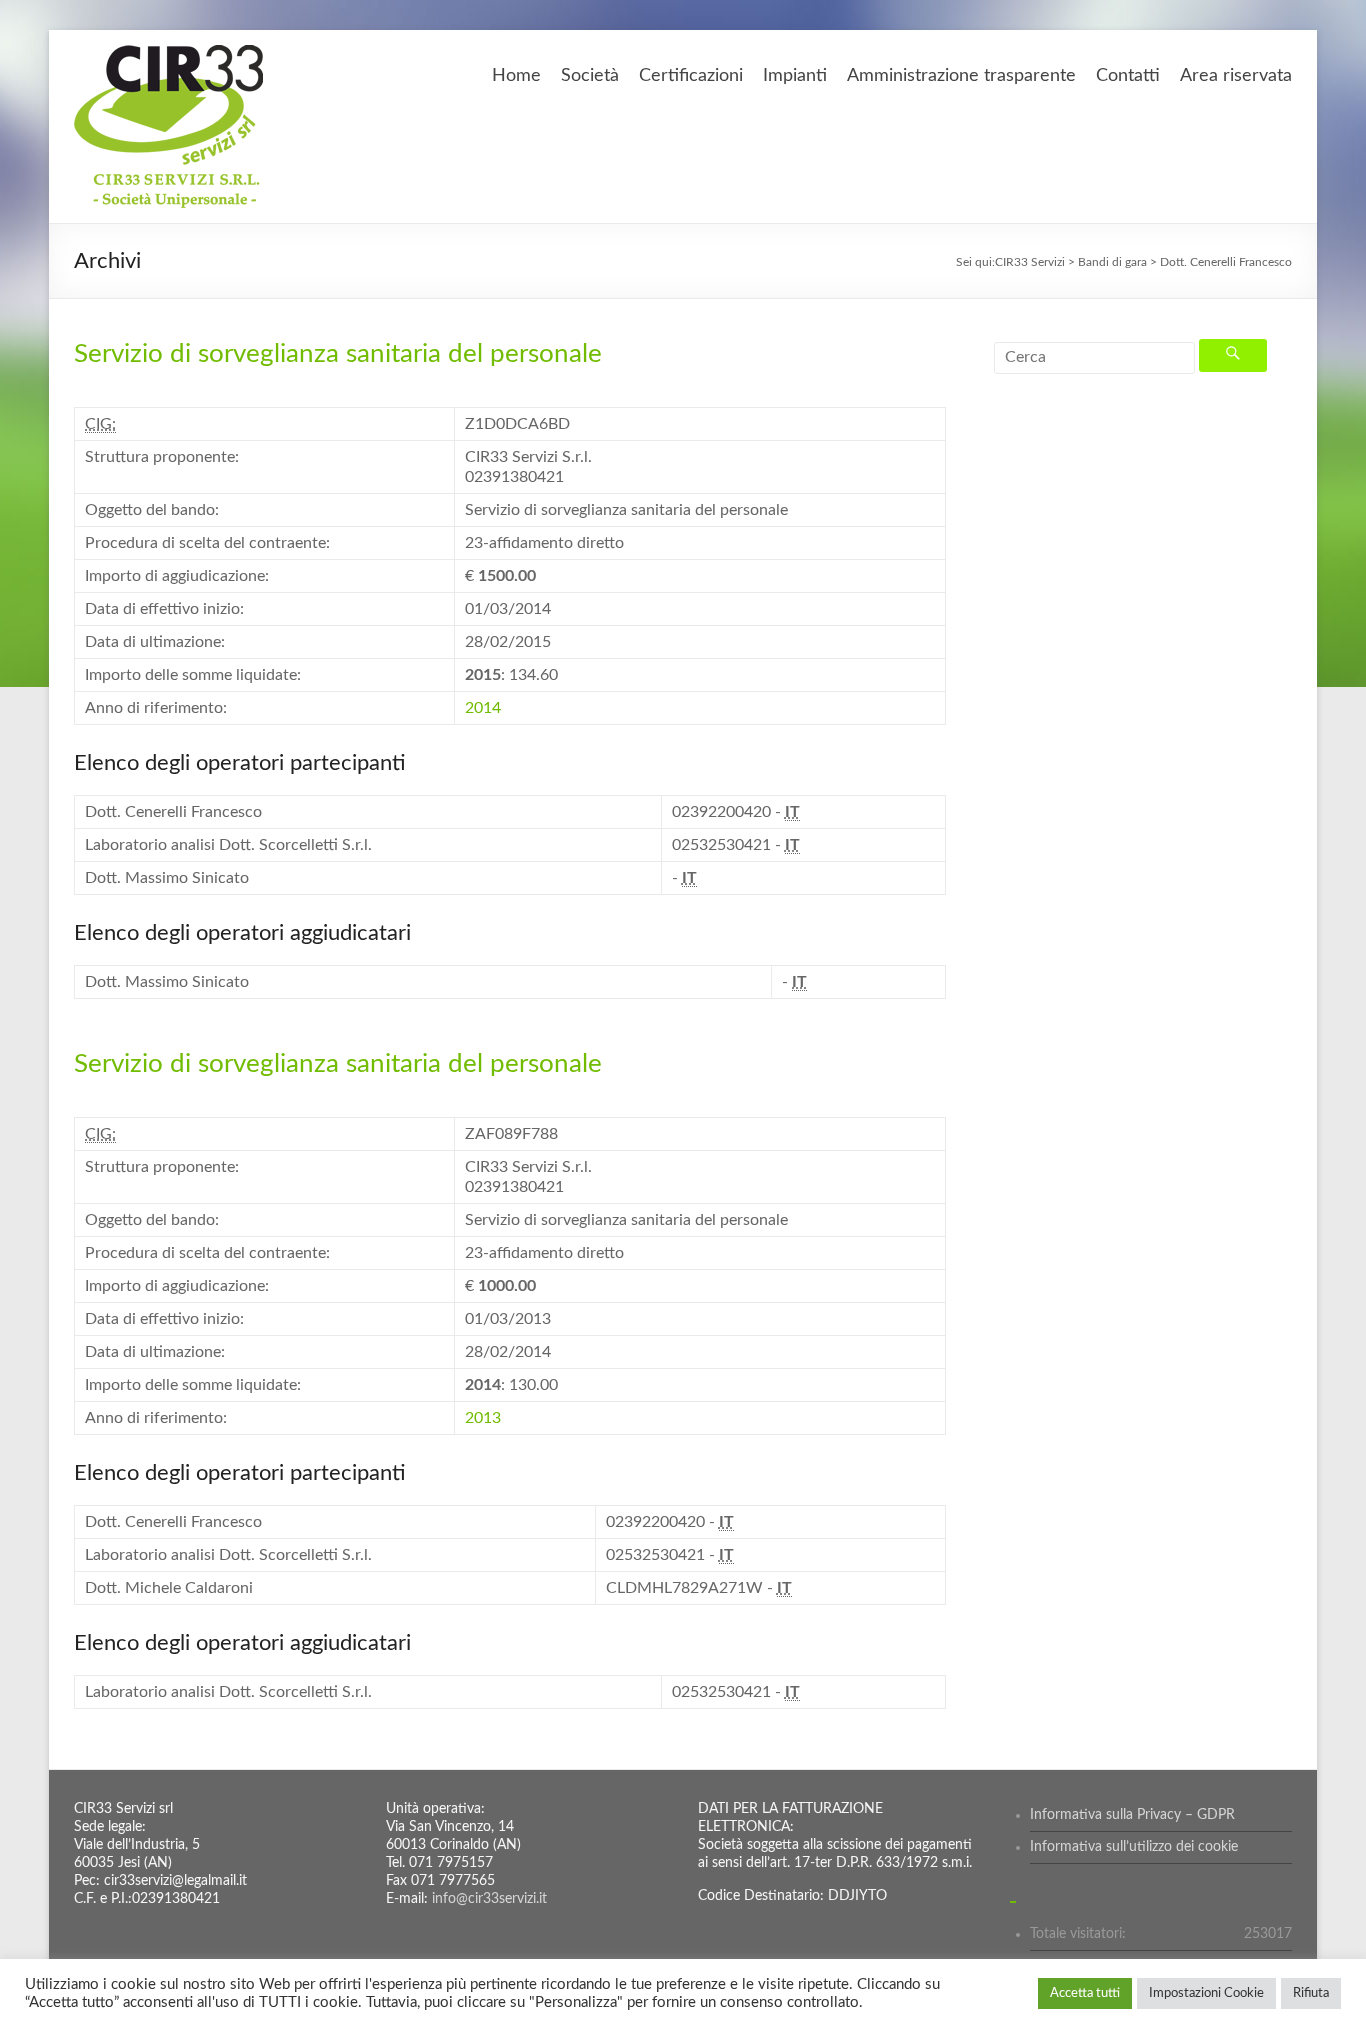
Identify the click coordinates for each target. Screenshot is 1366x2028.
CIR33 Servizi (1030, 262)
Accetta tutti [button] (1085, 1993)
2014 (483, 708)
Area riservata (1236, 76)
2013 (483, 1418)
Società (590, 76)
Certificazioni (691, 76)
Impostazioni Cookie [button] (1206, 1993)
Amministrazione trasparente (961, 76)
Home (516, 76)
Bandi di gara (1112, 262)
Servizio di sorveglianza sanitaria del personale (338, 354)
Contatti (1128, 76)
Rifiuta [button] (1311, 1993)
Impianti (795, 76)
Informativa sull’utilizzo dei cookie (1134, 1847)
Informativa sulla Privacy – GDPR (1132, 1815)
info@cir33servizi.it (489, 1899)
